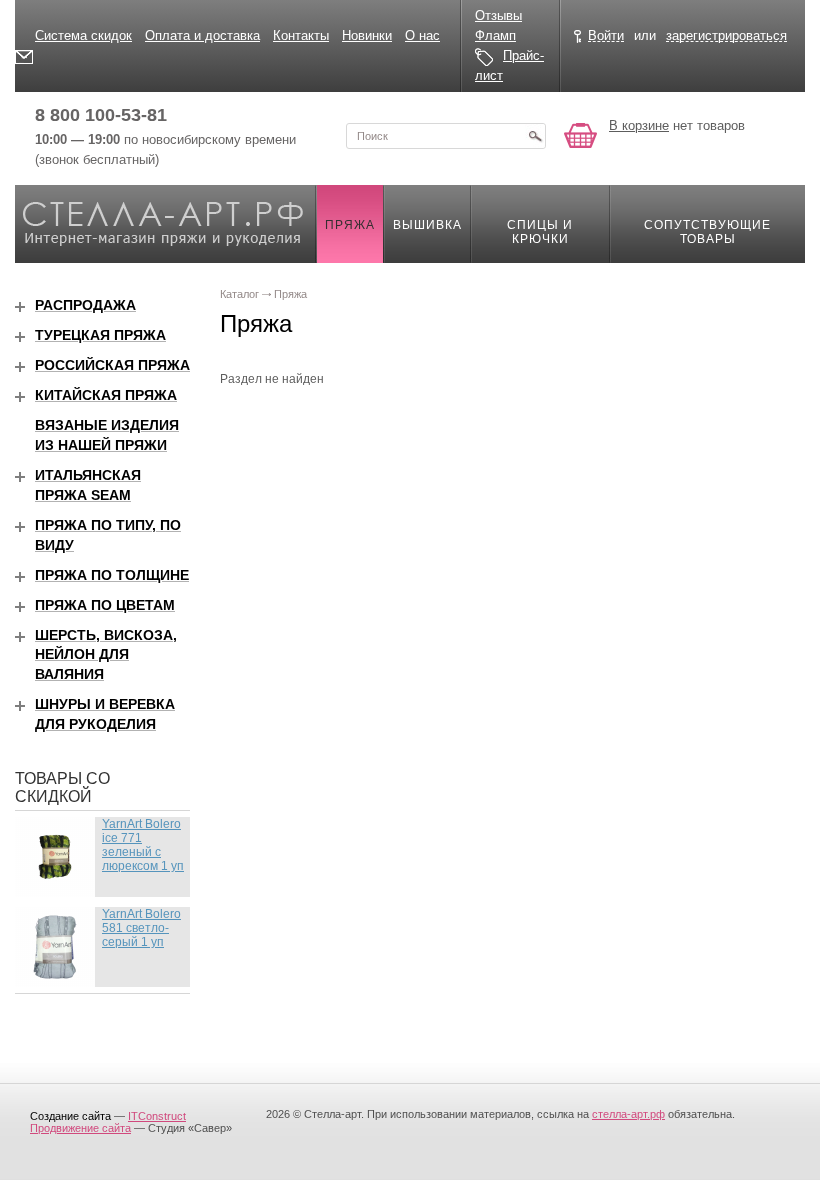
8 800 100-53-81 (101, 115)
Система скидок (83, 35)
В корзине (639, 125)
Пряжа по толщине (112, 575)
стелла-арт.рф (628, 1114)
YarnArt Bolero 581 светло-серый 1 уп (141, 928)
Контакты (301, 35)
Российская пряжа (112, 365)
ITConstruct (157, 1116)
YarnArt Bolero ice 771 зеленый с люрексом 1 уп (143, 845)
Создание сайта (70, 1116)
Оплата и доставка (202, 35)
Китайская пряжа (106, 395)
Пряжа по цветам (105, 605)
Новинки (367, 35)
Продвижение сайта (80, 1128)
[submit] (535, 136)
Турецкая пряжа (100, 335)
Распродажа (85, 305)
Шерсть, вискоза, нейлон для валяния (106, 655)
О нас (422, 35)
